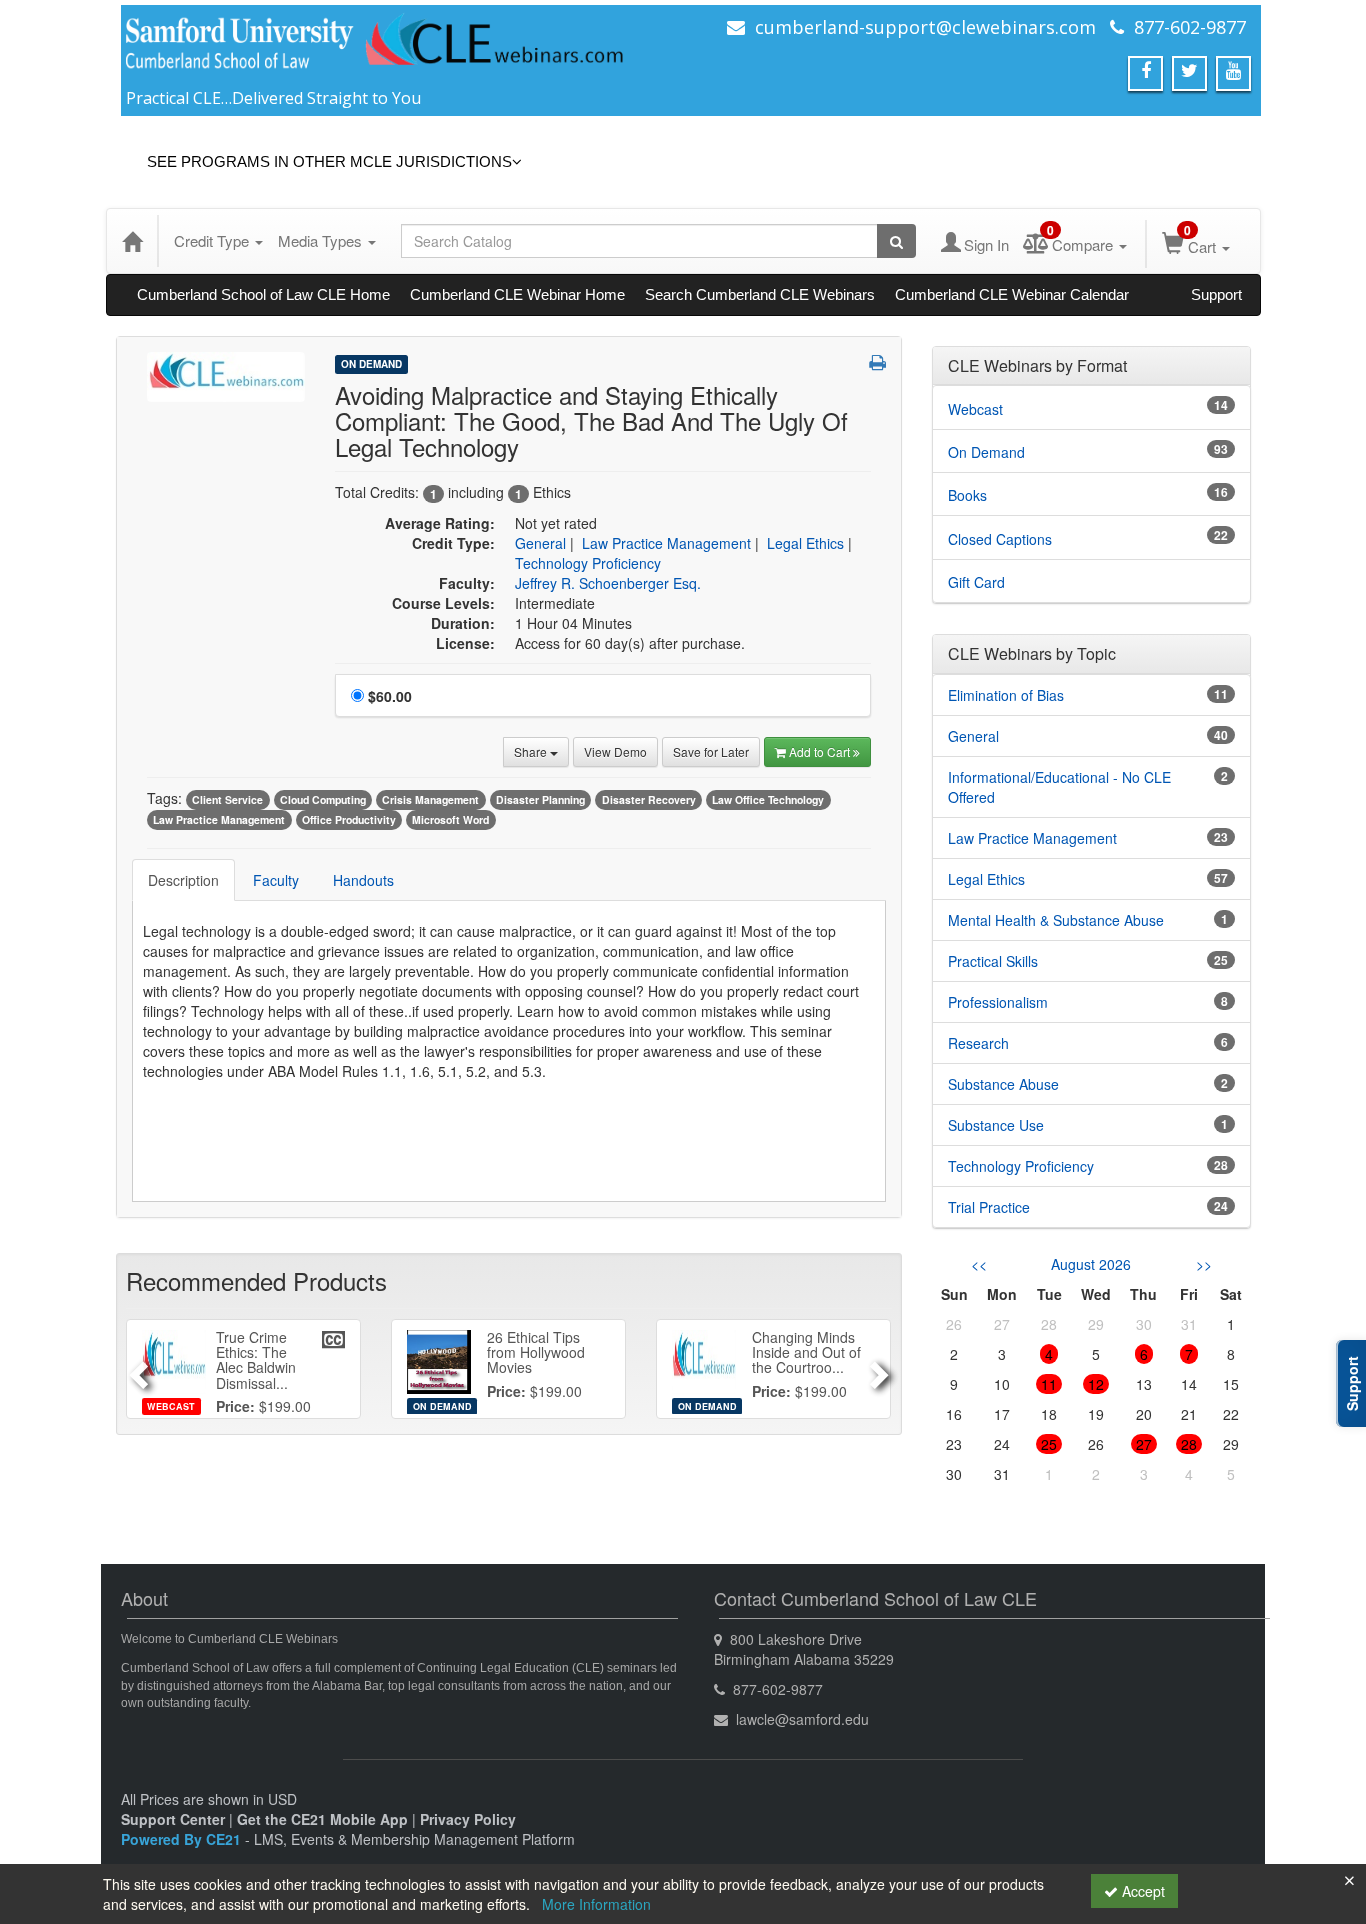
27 (1144, 1444)
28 (1189, 1444)
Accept (1141, 1891)
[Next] (881, 1369)
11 (1049, 1384)
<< (979, 1264)
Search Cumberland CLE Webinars (760, 294)
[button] (877, 362)
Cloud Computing (323, 799)
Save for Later (711, 751)
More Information (596, 1904)
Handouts (363, 880)
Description (183, 880)
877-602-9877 (1190, 27)
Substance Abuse (1003, 1084)
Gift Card (976, 582)
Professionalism (998, 1002)
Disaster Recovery (649, 799)
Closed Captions (1000, 539)
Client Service (227, 799)
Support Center (173, 1819)
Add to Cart (821, 751)
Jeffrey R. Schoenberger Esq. (608, 583)
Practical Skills (993, 961)
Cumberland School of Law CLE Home (263, 294)
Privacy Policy (468, 1819)
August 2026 (1091, 1264)
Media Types (322, 240)
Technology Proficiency (588, 563)
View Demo (615, 751)
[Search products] (896, 241)
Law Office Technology (768, 799)
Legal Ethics (805, 543)
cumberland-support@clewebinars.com (925, 27)
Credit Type (213, 240)
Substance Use (996, 1125)
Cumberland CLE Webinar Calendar (1012, 294)
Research (978, 1043)
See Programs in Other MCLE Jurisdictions (329, 161)
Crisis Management (430, 799)
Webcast (975, 409)
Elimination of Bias (1006, 695)
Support (1216, 294)
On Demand (371, 364)
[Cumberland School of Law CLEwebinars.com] (376, 47)
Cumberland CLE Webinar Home (517, 294)
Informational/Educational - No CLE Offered (1059, 787)
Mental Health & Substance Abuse (1056, 920)
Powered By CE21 (183, 1839)
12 (1096, 1384)
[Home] (132, 241)
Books (967, 495)
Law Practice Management (666, 543)
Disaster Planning (540, 799)
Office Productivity (349, 819)
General (540, 543)
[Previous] (135, 1369)
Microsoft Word (450, 819)
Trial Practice (989, 1207)
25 (1049, 1444)
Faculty (276, 880)
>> (1204, 1264)
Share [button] (532, 751)
